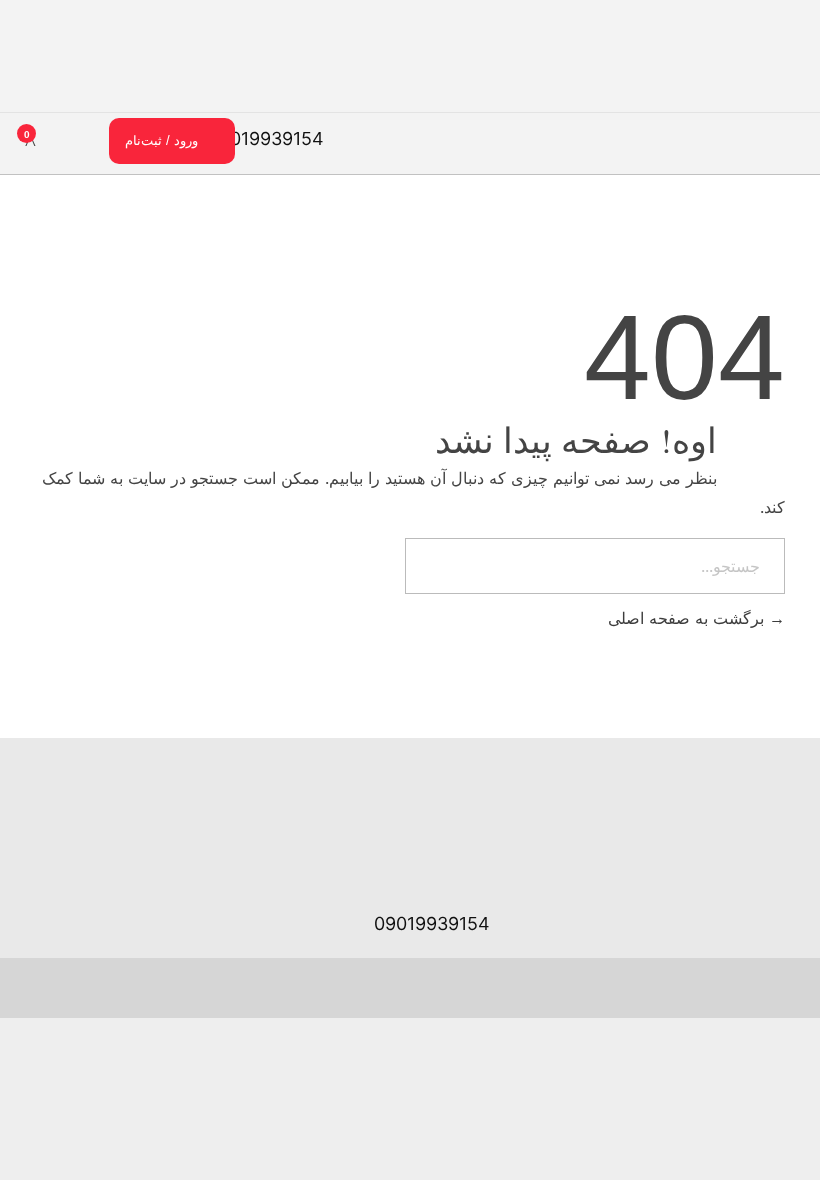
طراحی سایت (283, 986)
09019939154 (266, 138)
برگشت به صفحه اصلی (688, 618)
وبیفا (144, 986)
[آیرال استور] (777, 67)
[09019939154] (345, 136)
